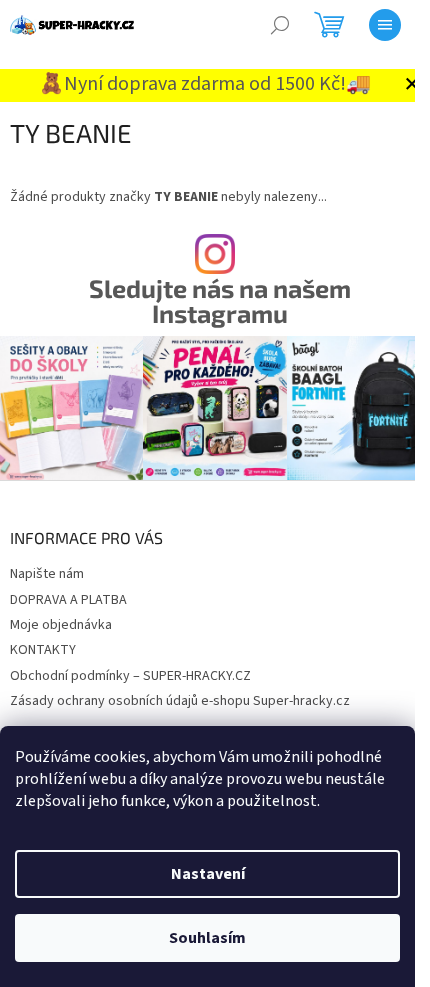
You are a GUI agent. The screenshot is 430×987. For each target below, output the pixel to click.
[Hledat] (280, 25)
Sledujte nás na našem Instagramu (220, 301)
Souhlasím (207, 938)
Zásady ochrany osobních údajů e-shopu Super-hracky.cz (180, 701)
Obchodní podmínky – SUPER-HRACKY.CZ (130, 676)
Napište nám (47, 574)
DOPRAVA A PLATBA (68, 600)
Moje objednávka (61, 625)
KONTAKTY (43, 650)
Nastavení (208, 874)
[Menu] (385, 25)
